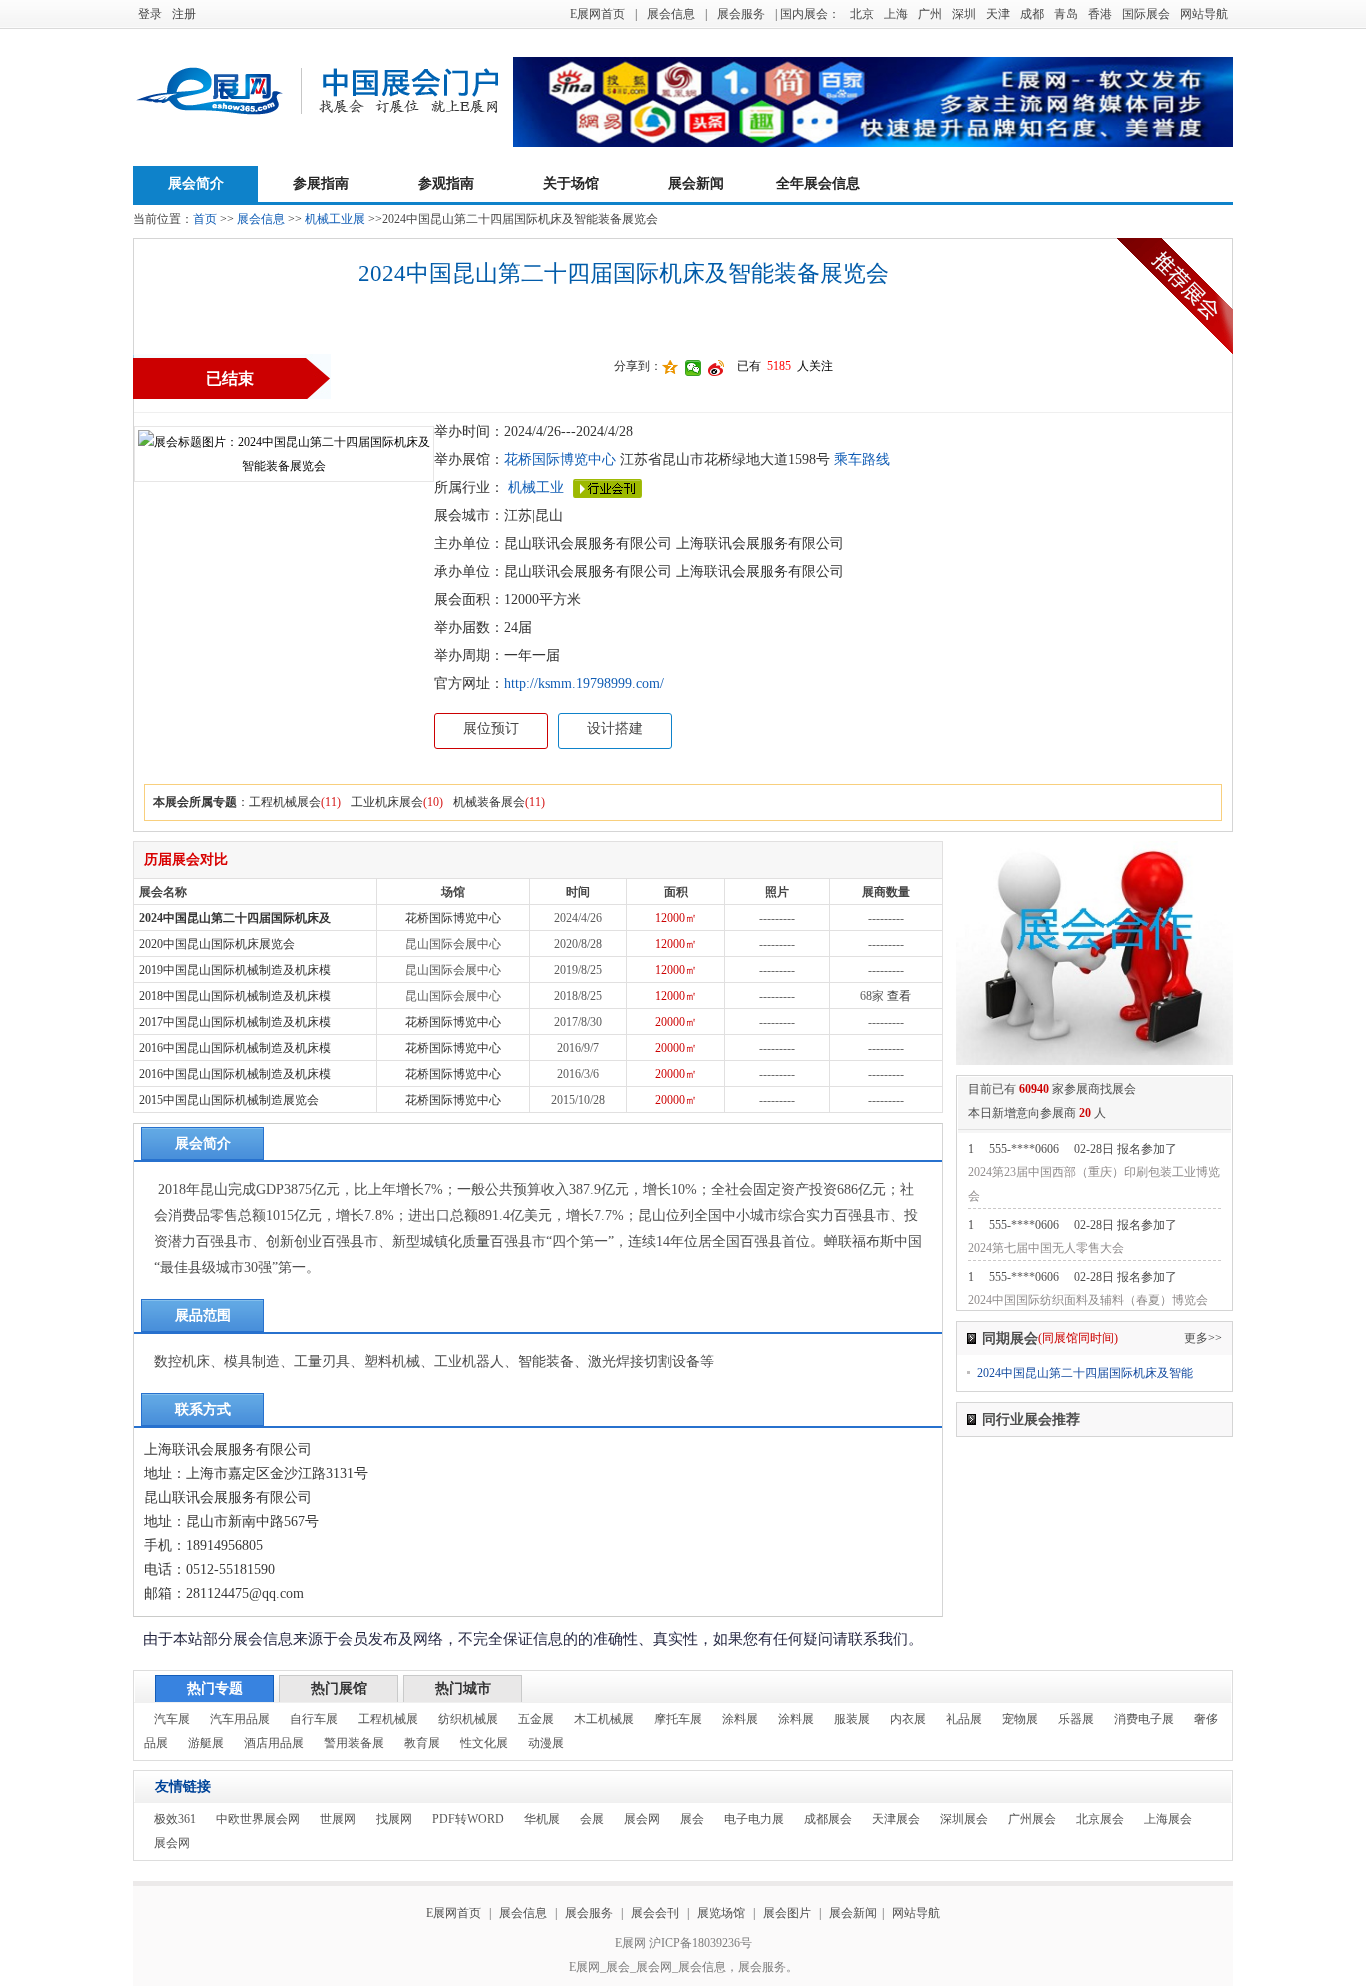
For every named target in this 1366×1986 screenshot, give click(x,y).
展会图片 (788, 1913)
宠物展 (1020, 1719)
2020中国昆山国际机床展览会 (217, 944)
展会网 (642, 1819)
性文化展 (484, 1743)
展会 (692, 1819)
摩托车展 (678, 1719)
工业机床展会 (387, 802)
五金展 (536, 1719)
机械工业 (536, 487)
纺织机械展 (468, 1719)
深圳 (964, 14)
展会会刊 (655, 1913)
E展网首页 (597, 14)
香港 (1100, 14)
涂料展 (740, 1719)
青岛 (1066, 14)
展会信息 (671, 14)
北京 (862, 14)
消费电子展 (1144, 1719)
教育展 (422, 1743)
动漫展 (546, 1743)
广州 (930, 14)
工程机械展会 (285, 802)
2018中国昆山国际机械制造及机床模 (235, 996)
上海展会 (1168, 1819)
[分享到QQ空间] (670, 368)
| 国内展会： (807, 14)
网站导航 (1204, 14)
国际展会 (1146, 14)
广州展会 (1032, 1819)
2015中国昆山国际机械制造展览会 (229, 1100)
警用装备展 (354, 1743)
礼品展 (964, 1719)
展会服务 (741, 14)
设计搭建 (615, 728)
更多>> (1203, 1338)
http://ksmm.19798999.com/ (584, 683)
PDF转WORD (468, 1819)
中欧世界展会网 (258, 1819)
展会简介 (196, 183)
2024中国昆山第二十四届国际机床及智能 (1085, 1373)
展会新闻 (696, 183)
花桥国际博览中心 (560, 459)
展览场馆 (721, 1913)
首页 (205, 219)
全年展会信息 (818, 183)
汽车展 (172, 1719)
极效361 (175, 1819)
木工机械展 (604, 1719)
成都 (1032, 14)
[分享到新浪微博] (716, 368)
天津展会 (896, 1819)
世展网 (338, 1819)
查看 (899, 996)
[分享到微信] (693, 368)
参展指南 (321, 183)
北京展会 (1100, 1819)
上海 (896, 14)
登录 (150, 14)
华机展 (542, 1819)
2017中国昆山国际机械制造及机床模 (235, 1022)
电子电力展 (754, 1819)
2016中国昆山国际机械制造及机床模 (235, 1048)
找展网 (394, 1819)
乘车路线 (860, 459)
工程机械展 (388, 1719)
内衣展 (908, 1719)
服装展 (852, 1719)
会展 (592, 1819)
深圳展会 (964, 1819)
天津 (998, 14)
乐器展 (1076, 1719)
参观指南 (446, 183)
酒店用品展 (274, 1743)
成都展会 (828, 1819)
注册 (184, 14)
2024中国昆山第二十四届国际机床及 (235, 918)
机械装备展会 (489, 802)
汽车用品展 (240, 1719)
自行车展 (314, 1719)
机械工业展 (335, 219)
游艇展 (206, 1743)
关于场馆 (571, 183)
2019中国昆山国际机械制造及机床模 (235, 970)
